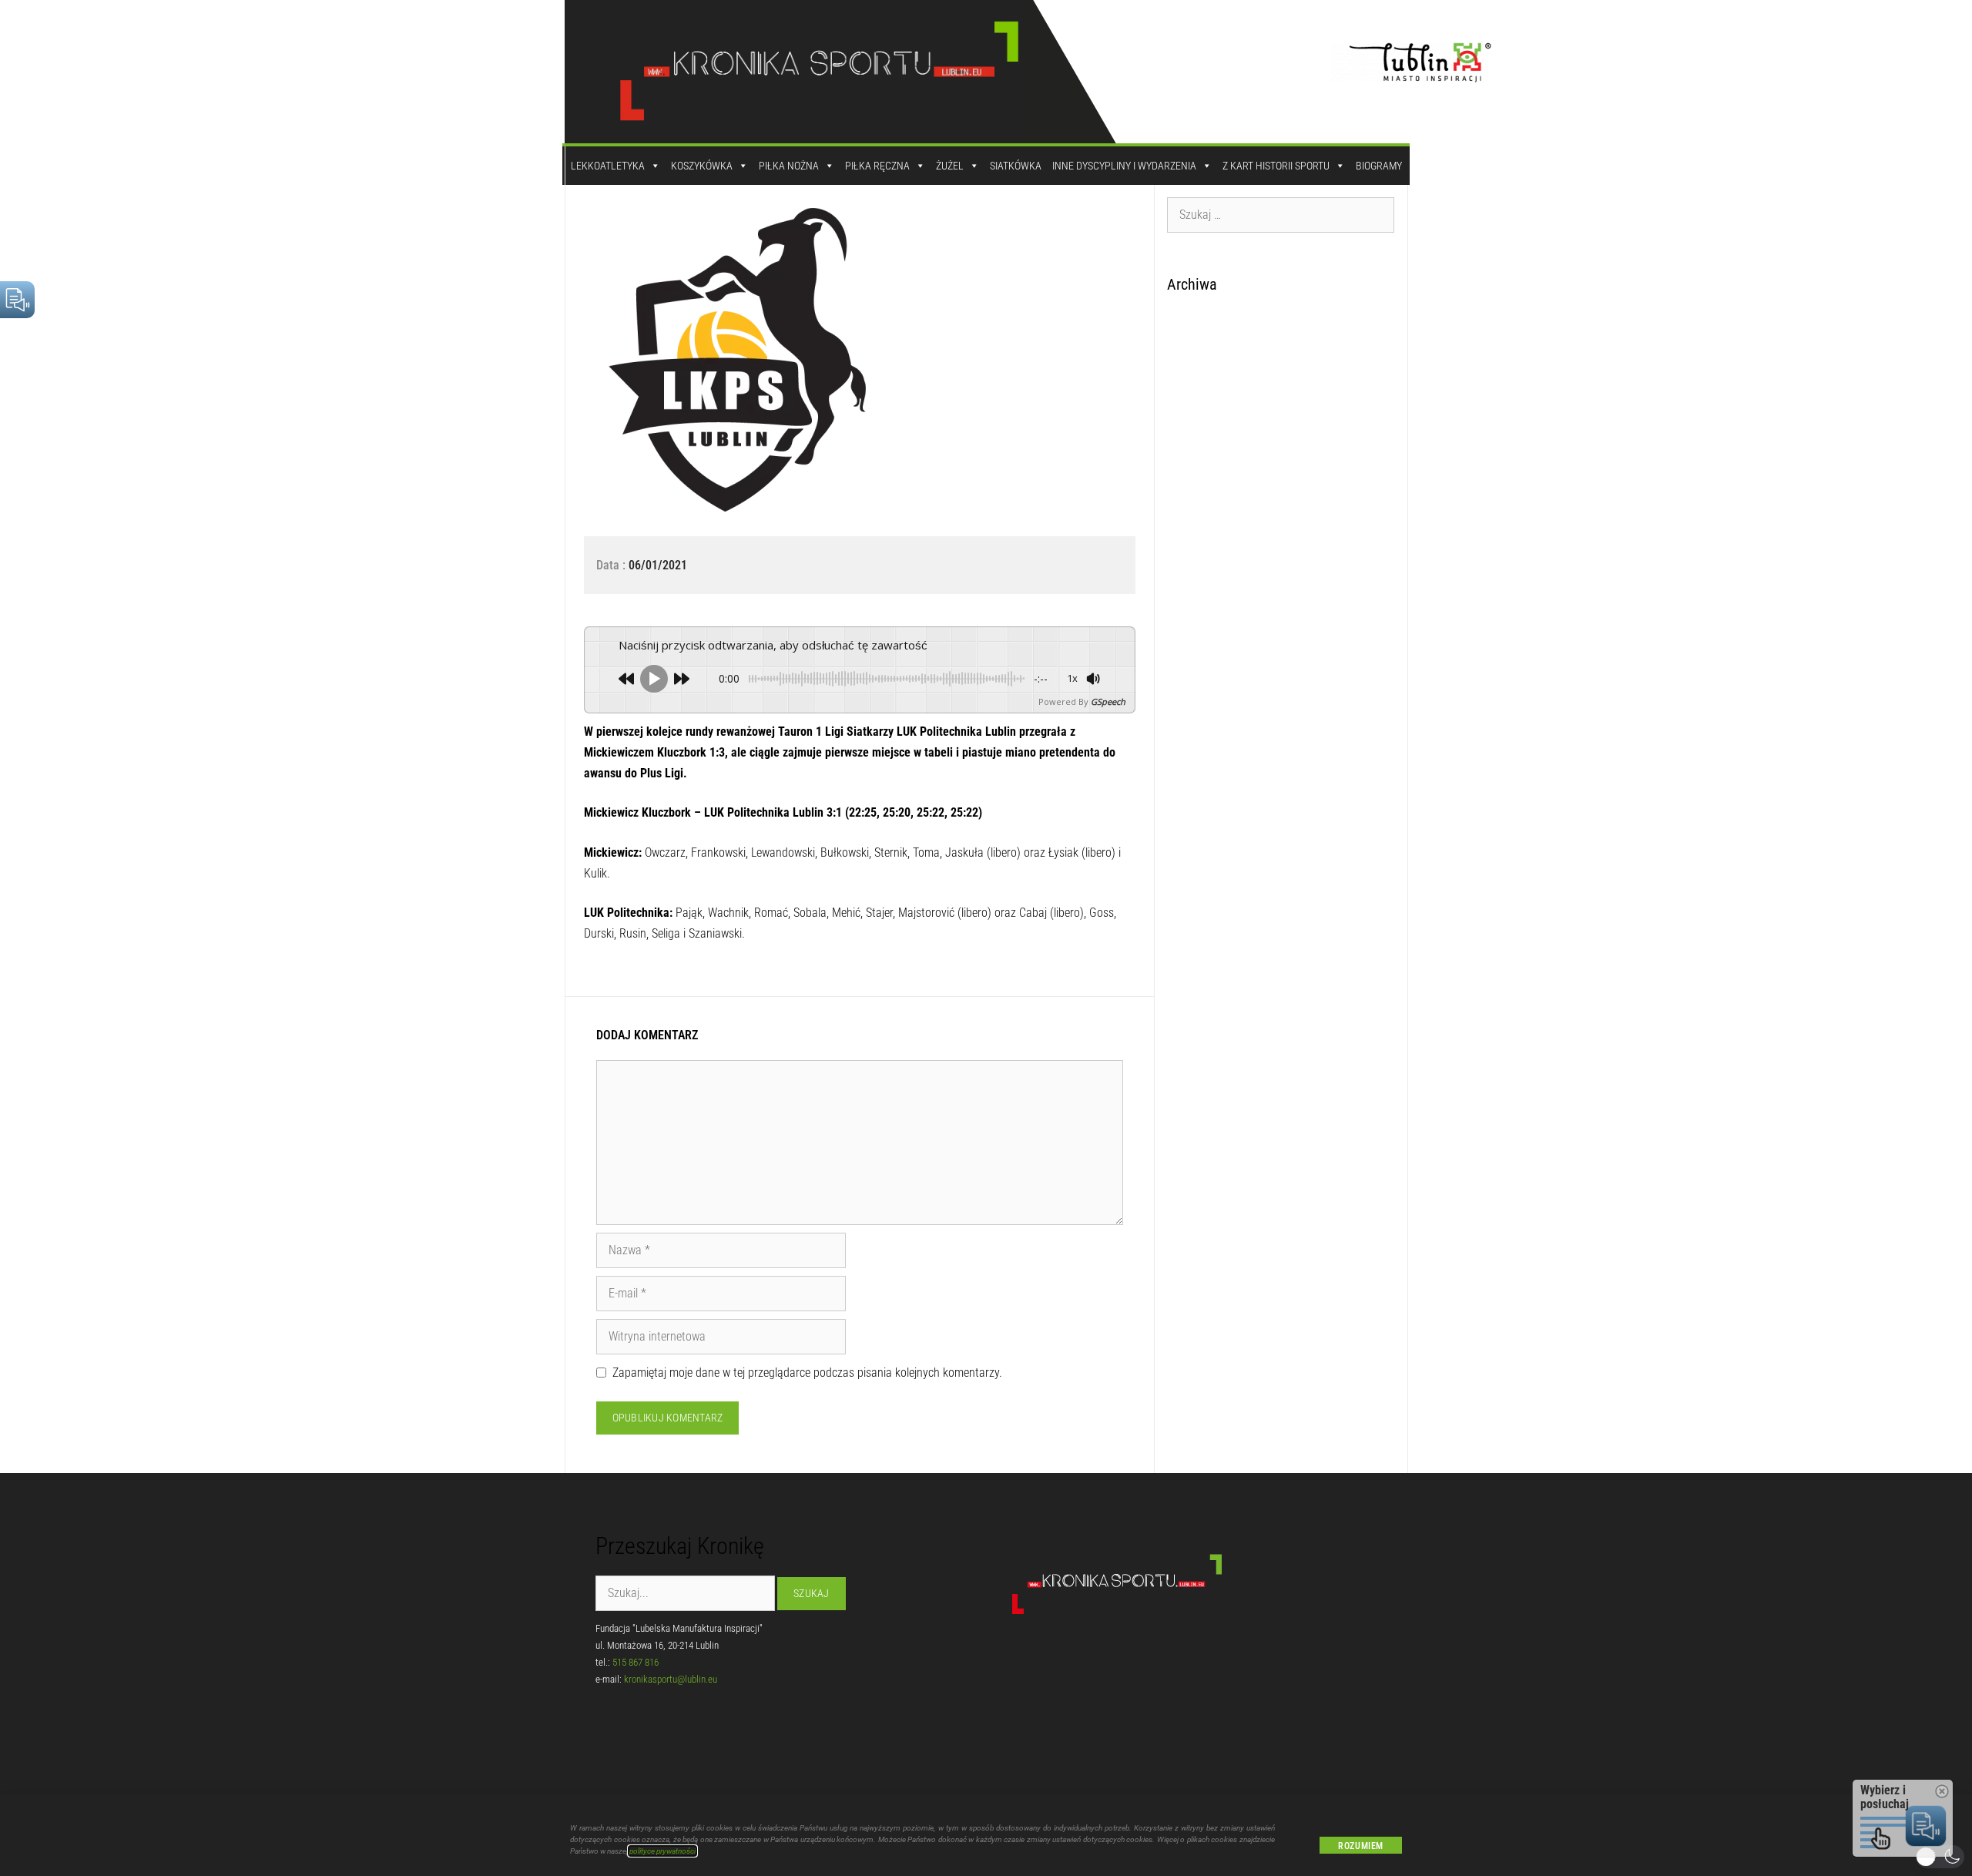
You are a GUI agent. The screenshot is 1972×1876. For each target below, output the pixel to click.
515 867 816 (636, 1662)
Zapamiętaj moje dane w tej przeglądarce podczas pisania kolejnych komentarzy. (807, 1373)
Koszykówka (702, 166)
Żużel (950, 166)
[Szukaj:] (1281, 214)
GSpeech (1108, 701)
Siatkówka (1016, 166)
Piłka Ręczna (877, 166)
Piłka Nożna (789, 166)
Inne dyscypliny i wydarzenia (1124, 166)
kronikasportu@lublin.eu (671, 1679)
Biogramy (1379, 166)
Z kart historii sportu (1276, 166)
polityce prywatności (662, 1851)
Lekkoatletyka (608, 166)
